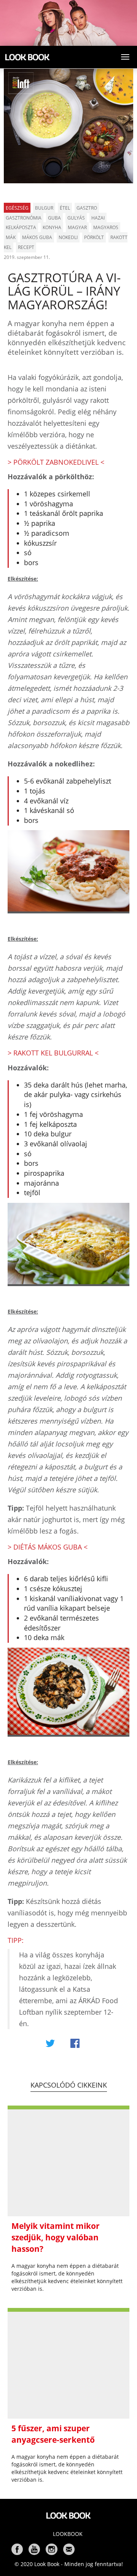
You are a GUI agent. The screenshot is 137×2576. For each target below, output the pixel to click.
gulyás (76, 218)
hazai (98, 218)
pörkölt (94, 237)
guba (54, 218)
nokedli (68, 237)
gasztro (87, 208)
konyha (52, 227)
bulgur (44, 208)
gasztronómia (24, 218)
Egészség (17, 208)
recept (26, 247)
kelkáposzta (21, 227)
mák (11, 237)
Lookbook (68, 2534)
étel (65, 208)
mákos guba (37, 237)
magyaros (106, 227)
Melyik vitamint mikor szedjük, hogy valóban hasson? (56, 2237)
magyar (77, 227)
